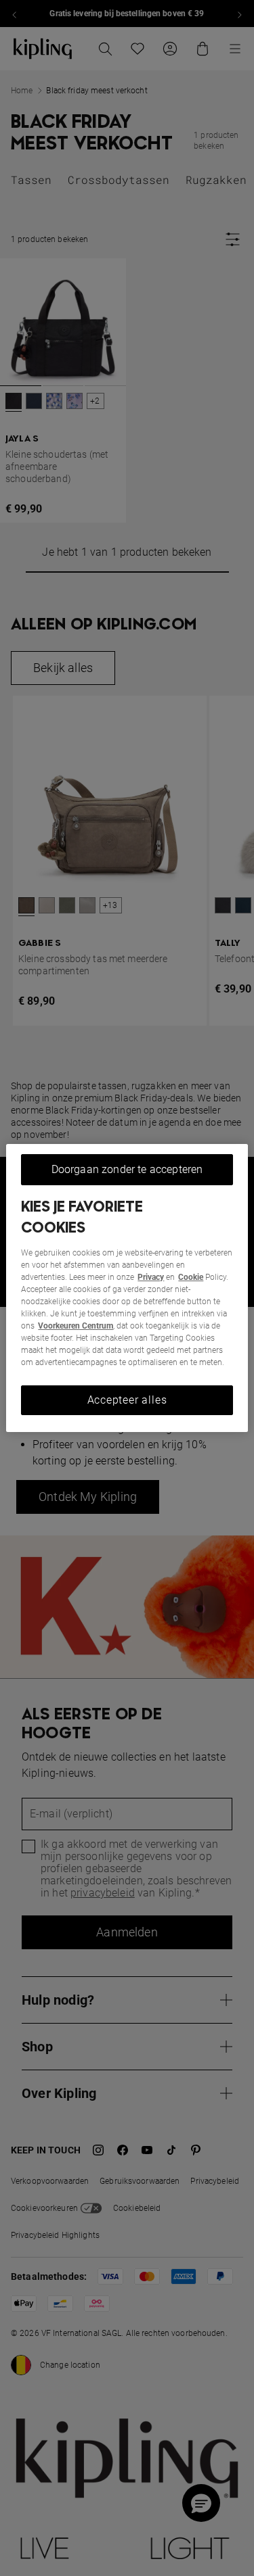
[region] (127, 1288)
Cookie (191, 1277)
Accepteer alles (127, 1400)
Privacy (151, 1277)
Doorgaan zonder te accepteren (127, 1169)
